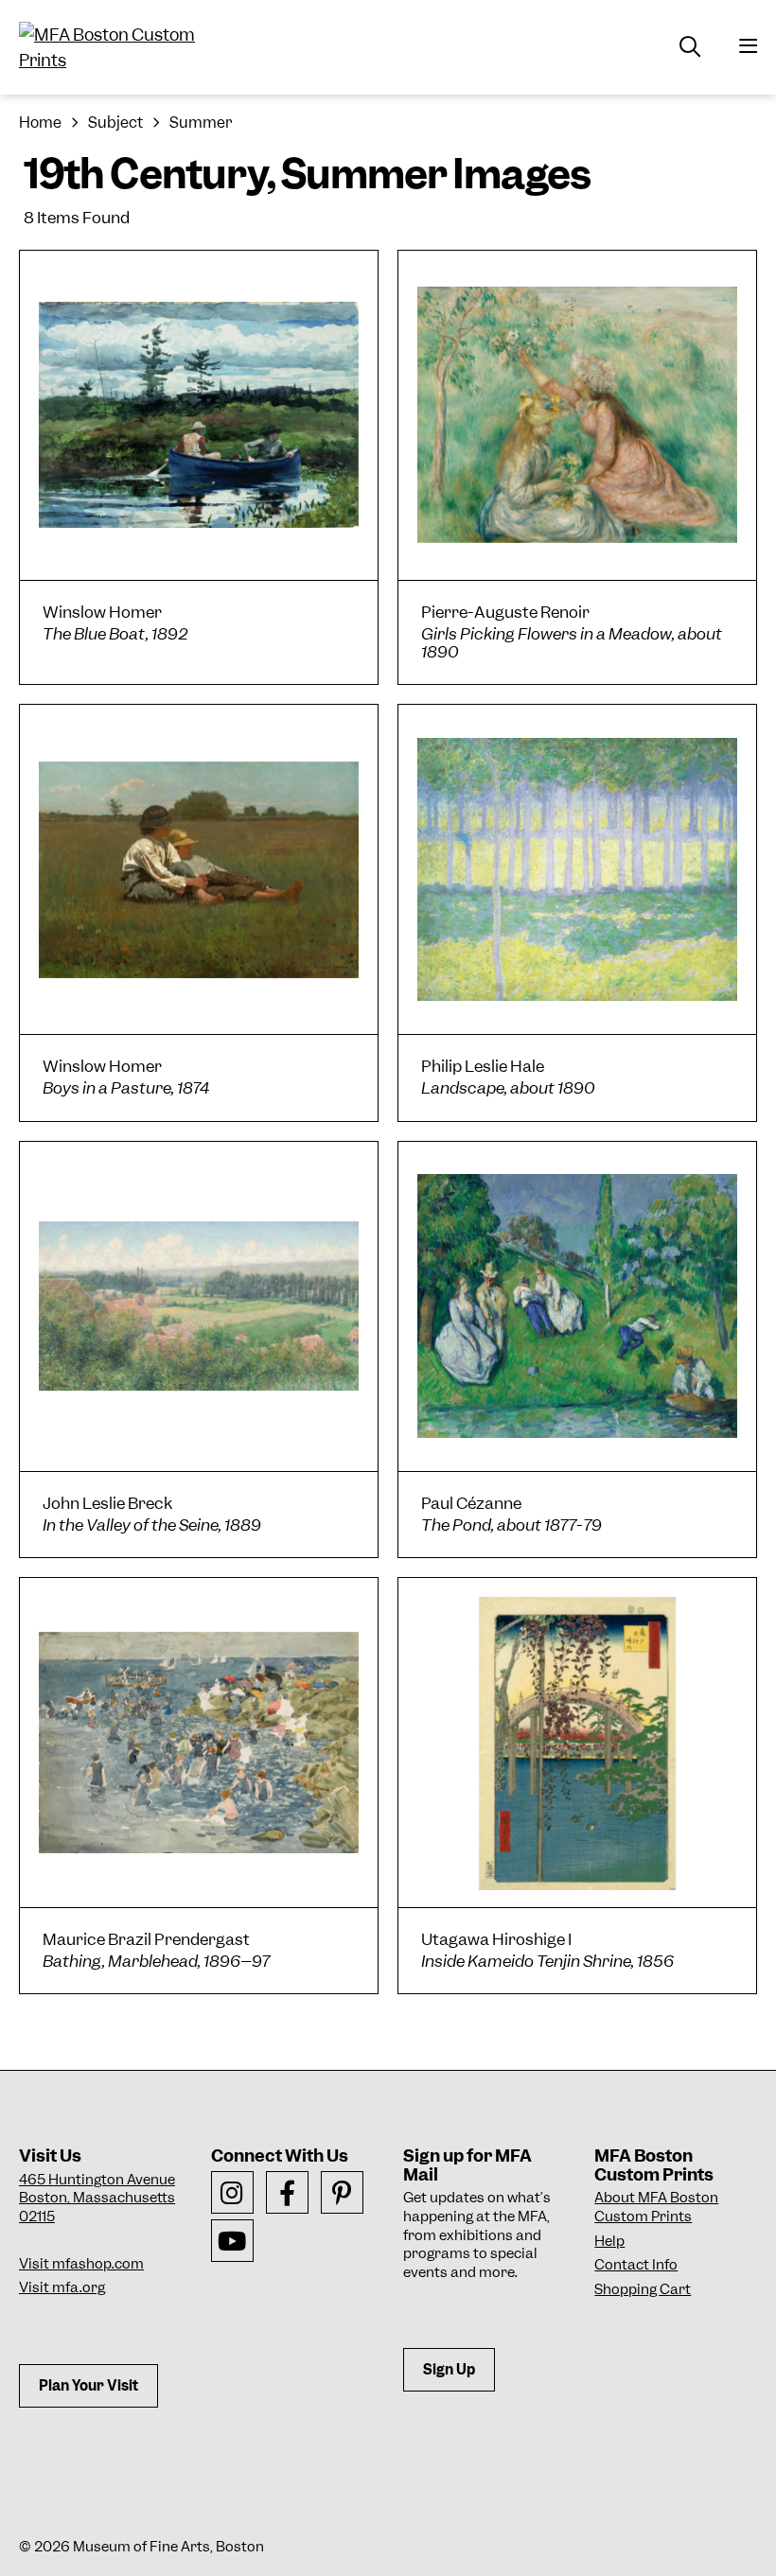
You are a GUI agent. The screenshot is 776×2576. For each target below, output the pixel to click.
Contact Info (636, 2265)
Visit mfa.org (62, 2287)
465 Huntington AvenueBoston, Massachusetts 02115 (97, 2198)
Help (609, 2241)
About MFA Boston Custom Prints (656, 2207)
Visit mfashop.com (81, 2264)
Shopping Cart (643, 2289)
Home (40, 123)
